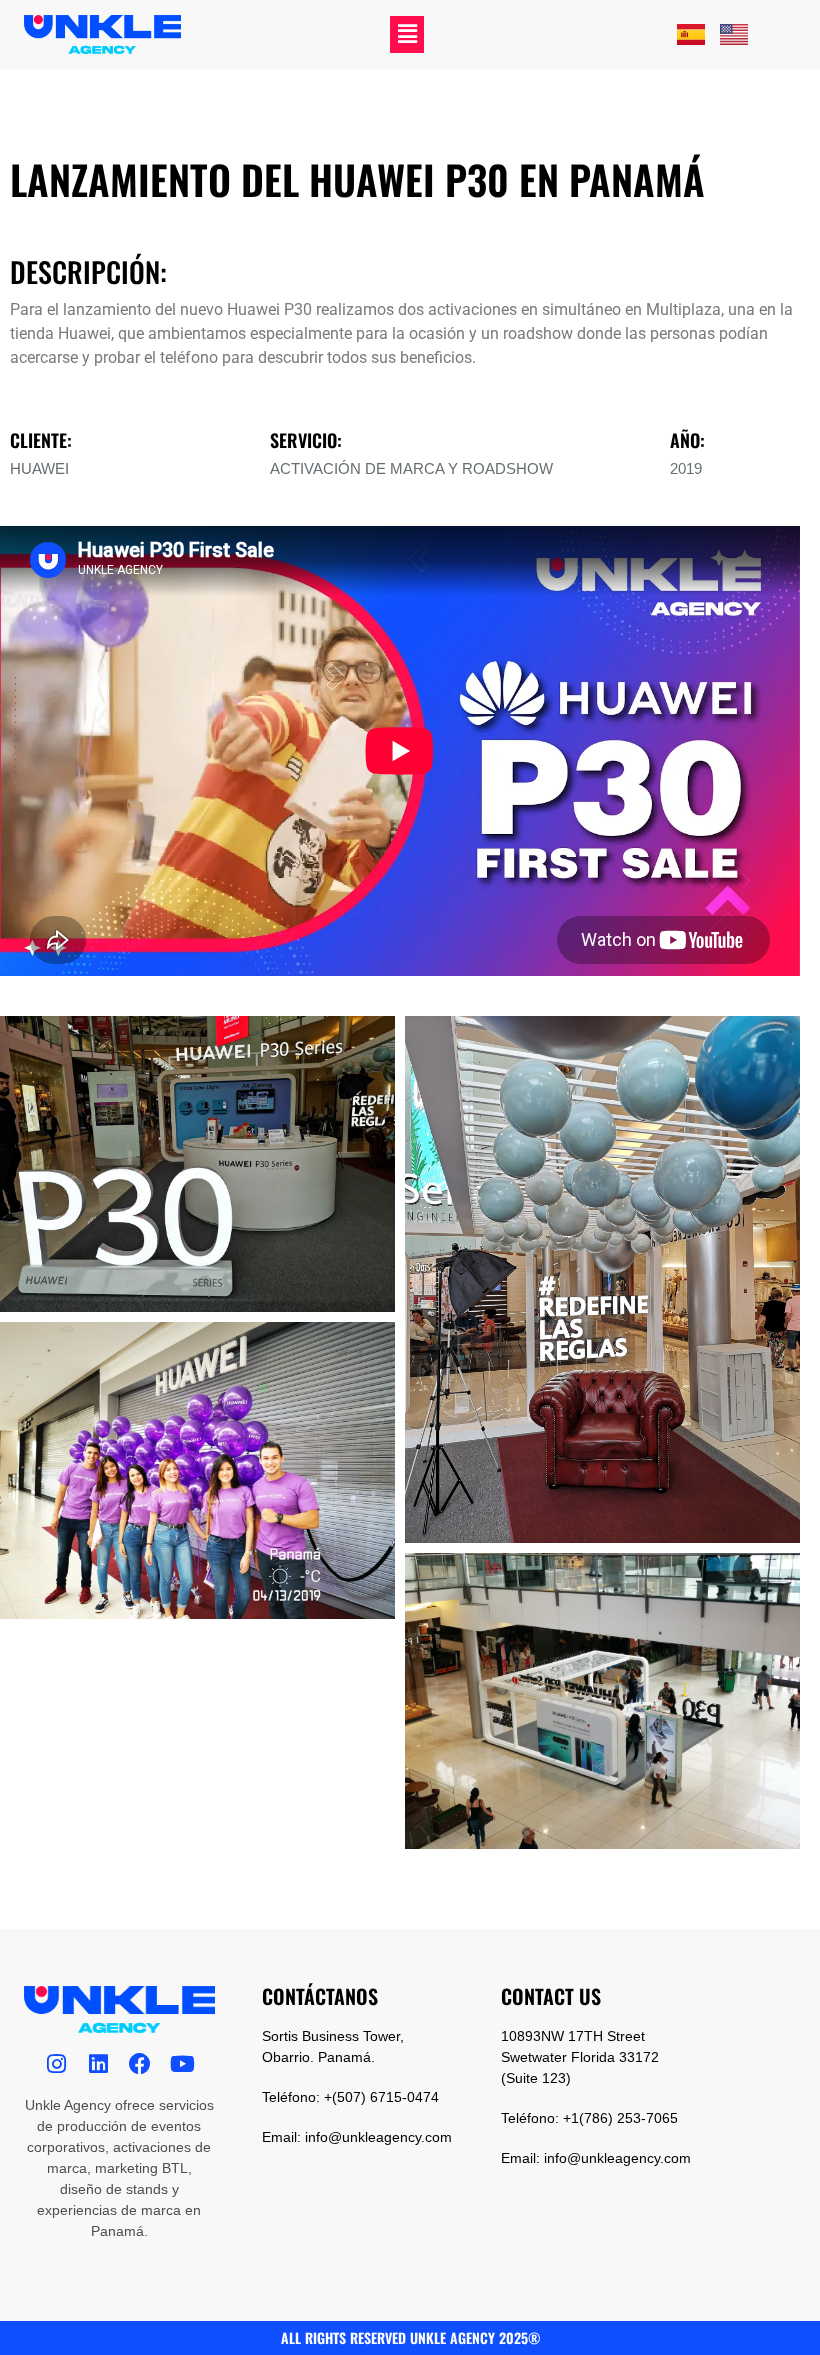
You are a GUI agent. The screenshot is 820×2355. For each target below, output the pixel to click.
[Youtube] (182, 2064)
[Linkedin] (98, 2064)
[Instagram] (56, 2064)
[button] (407, 34)
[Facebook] (140, 2064)
